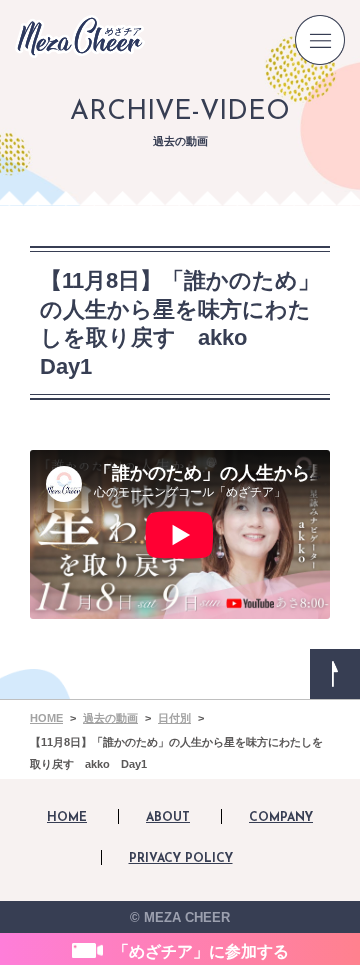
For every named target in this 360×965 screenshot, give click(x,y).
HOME (67, 818)
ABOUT (168, 818)
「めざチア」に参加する (201, 951)
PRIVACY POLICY (181, 859)
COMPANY (281, 818)
